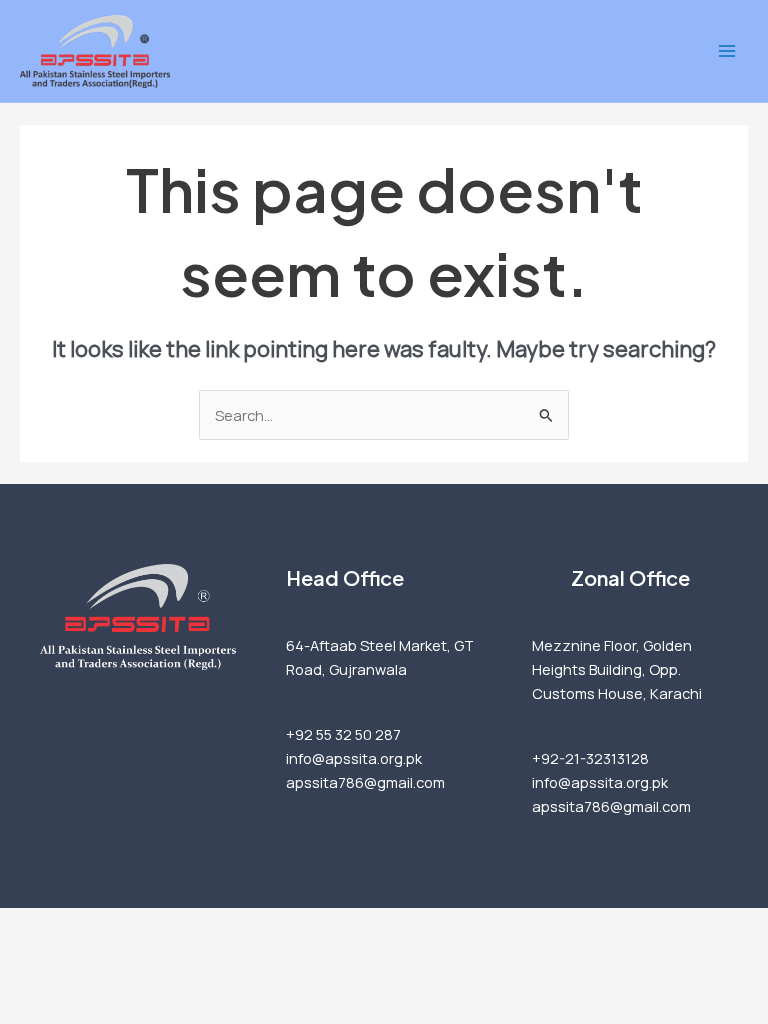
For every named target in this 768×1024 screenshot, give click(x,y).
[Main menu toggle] (727, 51)
